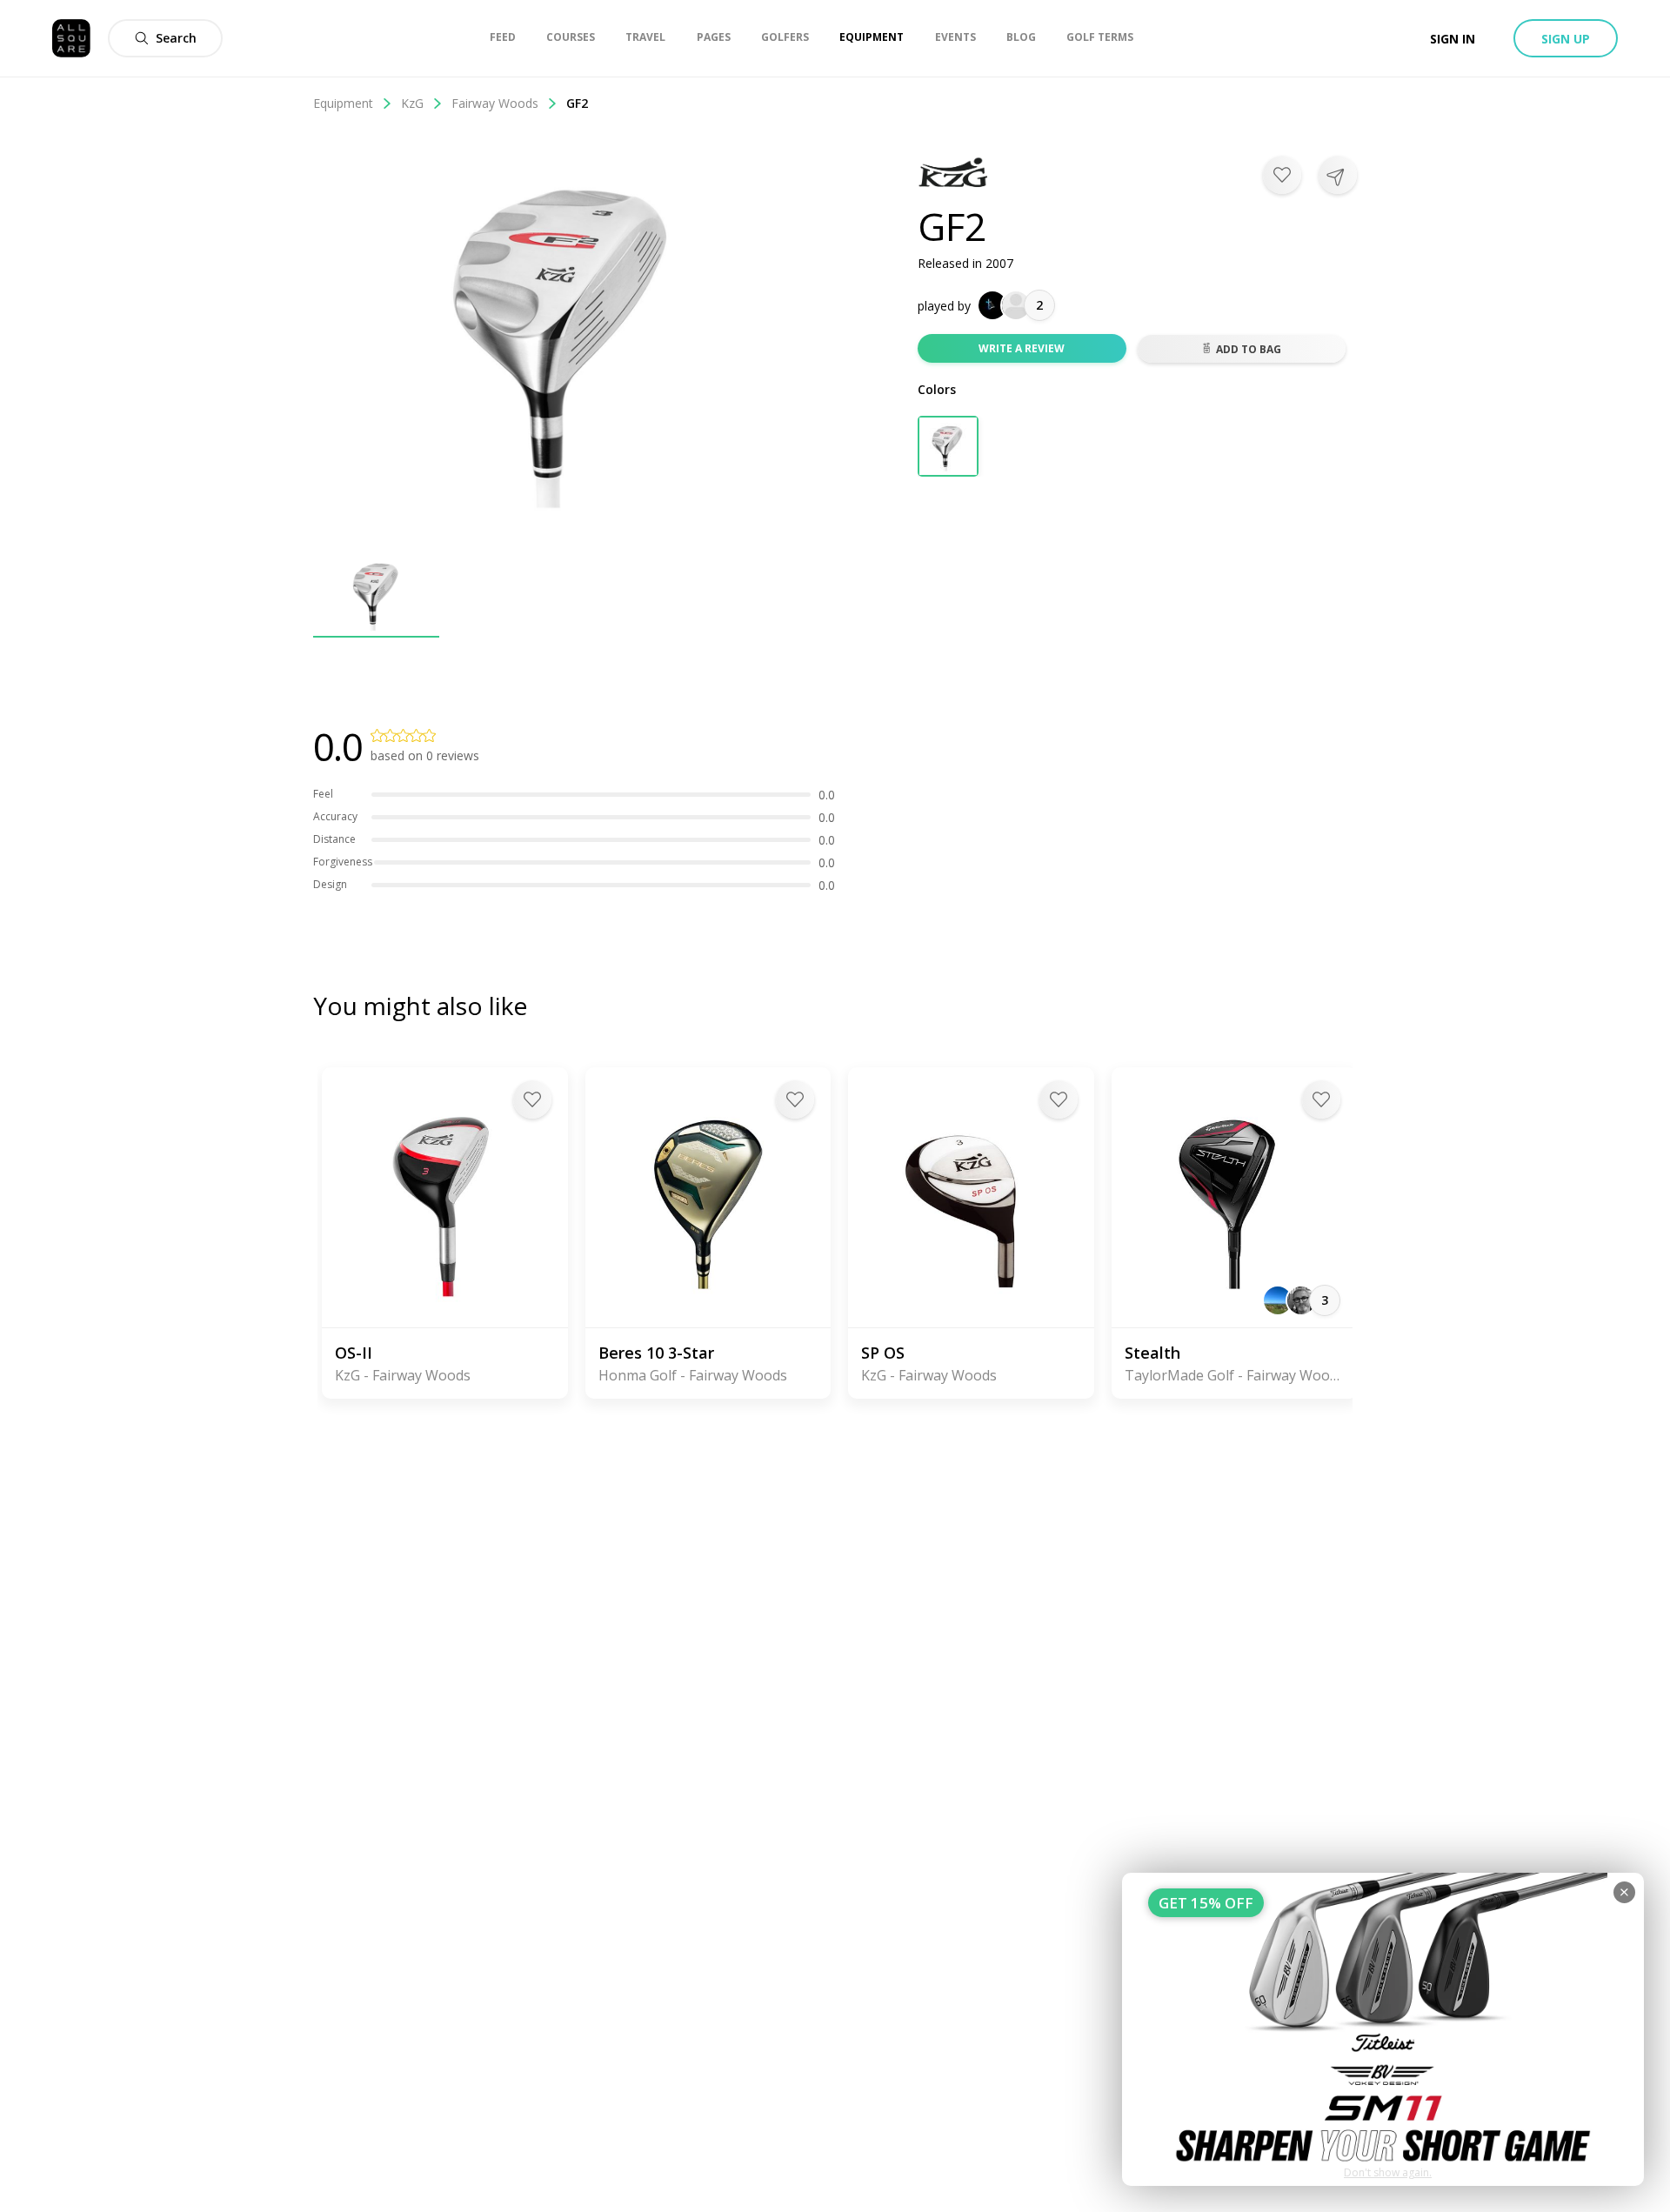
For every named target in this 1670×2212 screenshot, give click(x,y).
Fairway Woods (495, 103)
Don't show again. (1388, 2172)
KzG (412, 103)
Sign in (1453, 39)
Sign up (1566, 39)
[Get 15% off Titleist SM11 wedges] (1383, 2029)
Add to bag (1249, 349)
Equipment (343, 103)
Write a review (1022, 348)
